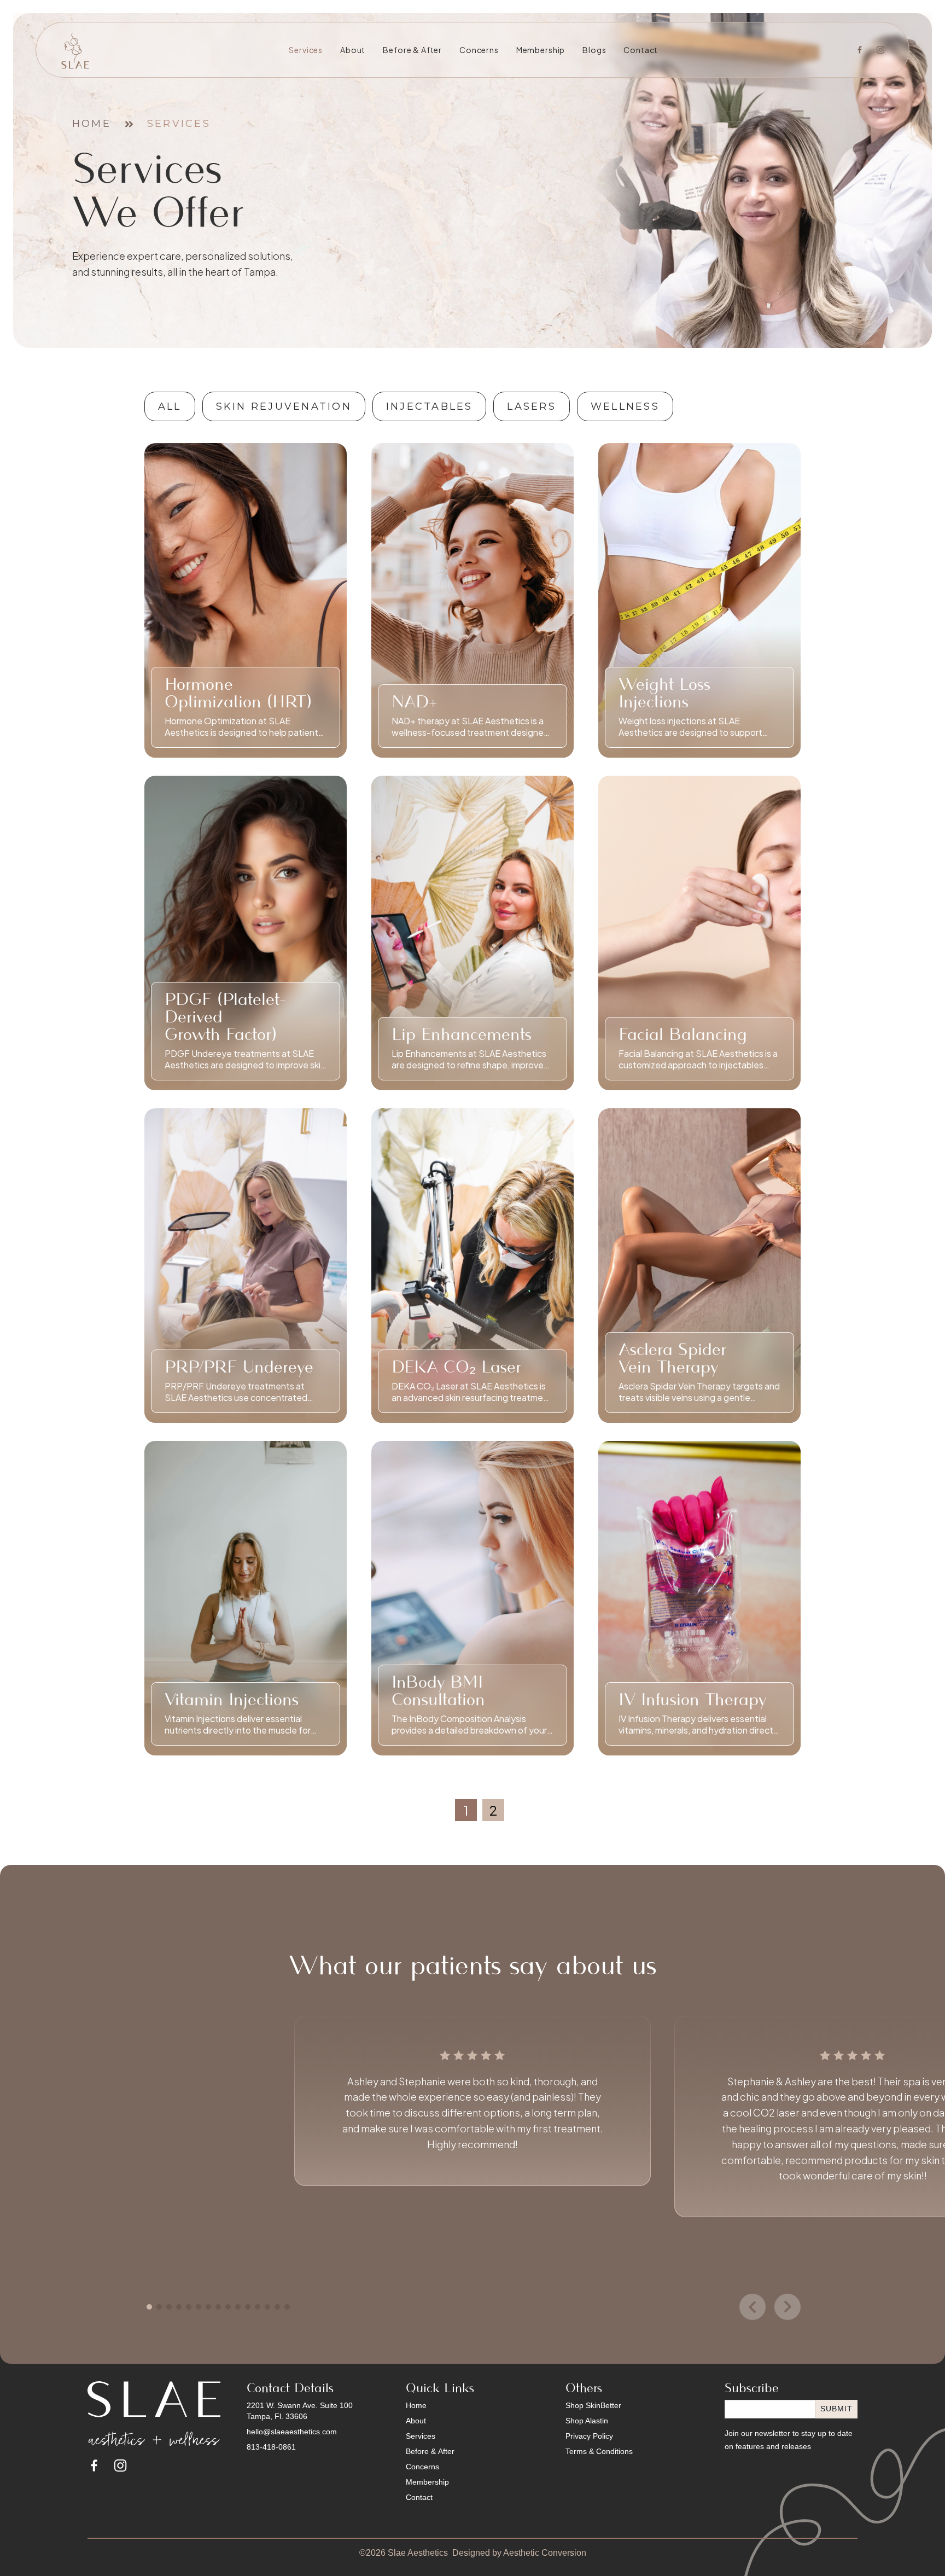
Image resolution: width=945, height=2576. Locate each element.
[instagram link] (120, 2465)
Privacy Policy (589, 2436)
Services (306, 50)
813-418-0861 (271, 2447)
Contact (641, 50)
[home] (76, 50)
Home (92, 124)
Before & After (412, 50)
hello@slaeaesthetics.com (292, 2432)
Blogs (594, 50)
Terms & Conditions (599, 2451)
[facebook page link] (94, 2465)
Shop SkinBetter (593, 2405)
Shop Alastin (587, 2421)
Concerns (479, 50)
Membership (541, 50)
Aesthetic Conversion (545, 2553)
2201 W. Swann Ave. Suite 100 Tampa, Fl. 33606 (300, 2411)
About (353, 50)
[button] (149, 2307)
